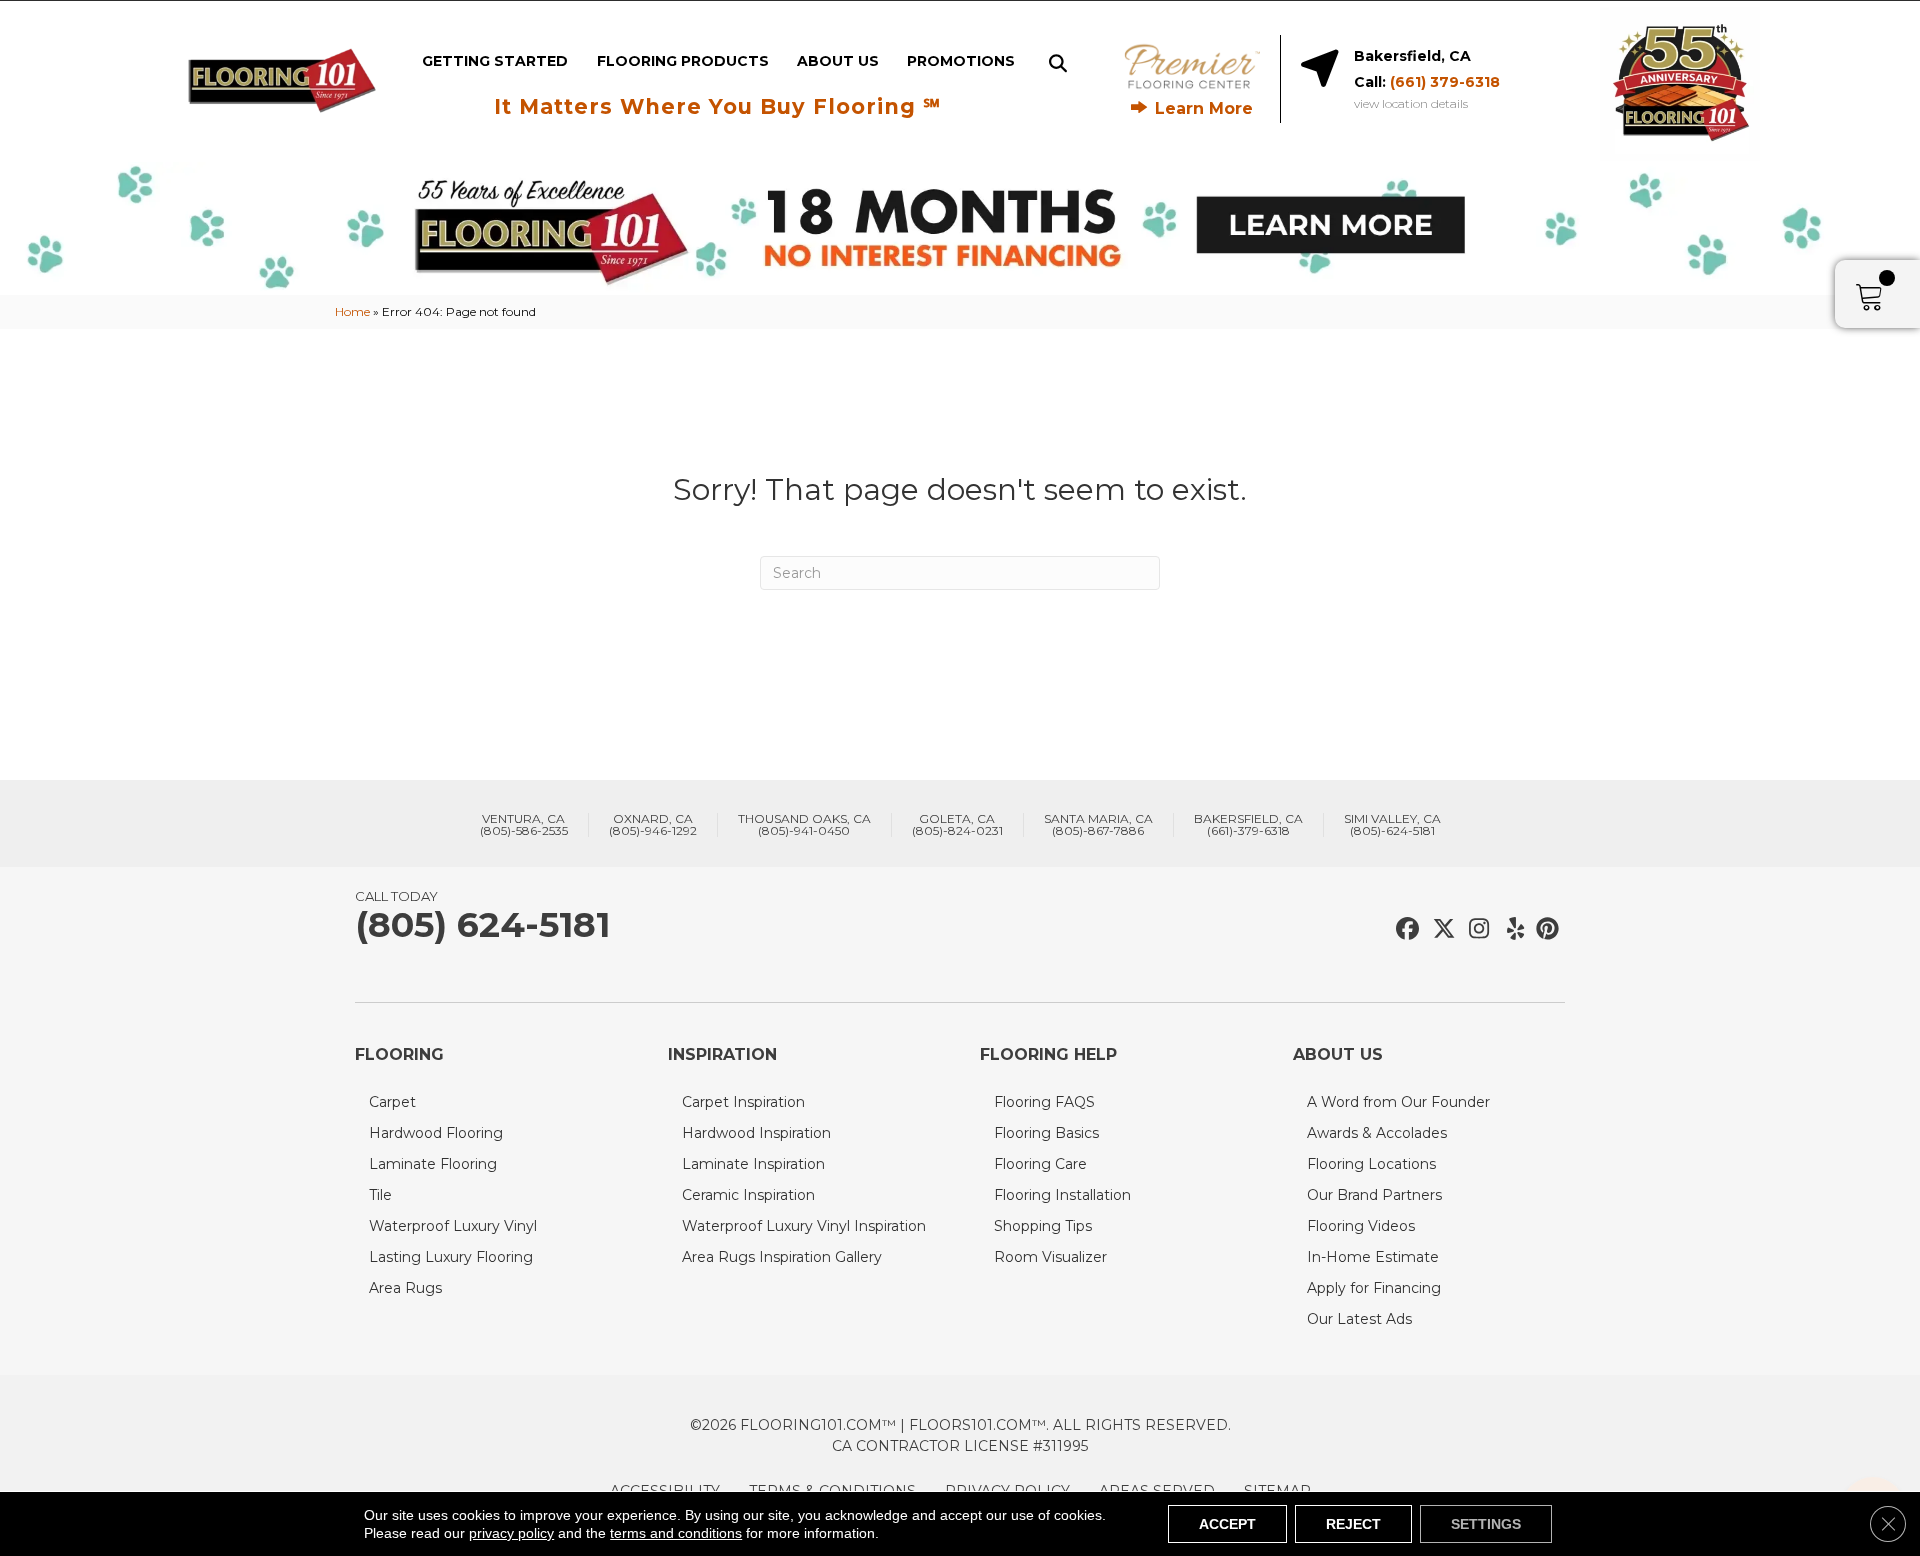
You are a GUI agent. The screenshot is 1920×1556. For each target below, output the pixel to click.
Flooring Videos (1361, 1226)
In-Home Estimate (1373, 1257)
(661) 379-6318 (1445, 82)
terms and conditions (676, 1533)
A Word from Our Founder (1398, 1102)
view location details (1411, 104)
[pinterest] (1544, 929)
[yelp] (1509, 929)
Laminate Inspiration (753, 1164)
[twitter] (1439, 929)
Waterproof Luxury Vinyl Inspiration (804, 1226)
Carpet (392, 1102)
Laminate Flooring (433, 1164)
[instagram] (1474, 929)
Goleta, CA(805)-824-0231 (957, 825)
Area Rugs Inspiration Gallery (782, 1257)
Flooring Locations (1371, 1164)
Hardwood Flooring (436, 1133)
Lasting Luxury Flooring (451, 1257)
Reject (1353, 1524)
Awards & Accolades (1377, 1133)
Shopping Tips (1043, 1226)
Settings (1486, 1524)
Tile (380, 1195)
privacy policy (511, 1533)
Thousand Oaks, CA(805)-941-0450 (804, 825)
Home (352, 311)
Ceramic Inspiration (748, 1195)
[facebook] (1404, 929)
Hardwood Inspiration (756, 1133)
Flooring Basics (1046, 1133)
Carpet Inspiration (743, 1102)
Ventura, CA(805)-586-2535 (524, 825)
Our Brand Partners (1374, 1195)
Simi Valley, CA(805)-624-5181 (1392, 825)
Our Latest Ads (1359, 1319)
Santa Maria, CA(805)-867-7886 (1098, 825)
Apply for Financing (1374, 1288)
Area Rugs (405, 1288)
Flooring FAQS (1044, 1102)
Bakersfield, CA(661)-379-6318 (1248, 825)
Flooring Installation (1062, 1195)
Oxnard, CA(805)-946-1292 (653, 825)
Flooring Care (1040, 1164)
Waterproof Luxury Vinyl (453, 1226)
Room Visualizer (1050, 1257)
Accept (1227, 1524)
